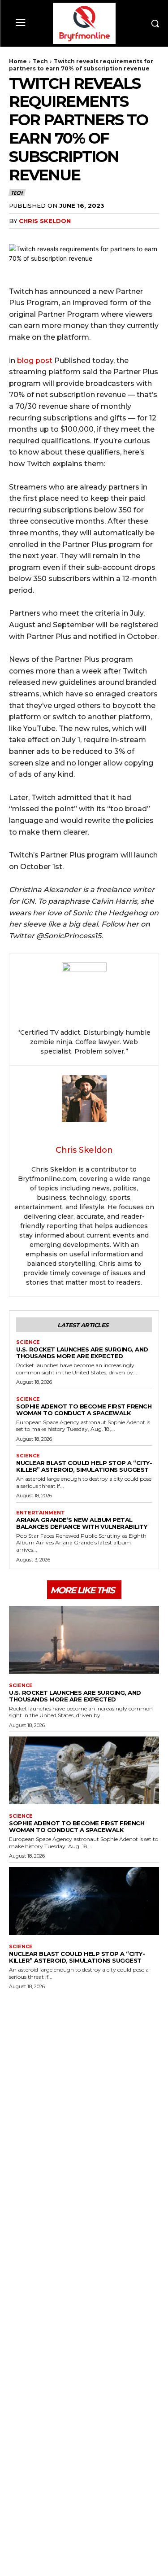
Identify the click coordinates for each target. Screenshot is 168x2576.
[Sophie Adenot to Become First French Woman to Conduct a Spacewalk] (84, 1770)
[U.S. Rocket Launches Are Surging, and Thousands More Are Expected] (84, 1640)
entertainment (41, 1513)
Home (18, 61)
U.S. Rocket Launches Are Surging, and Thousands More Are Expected (82, 1353)
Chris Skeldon (45, 221)
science (28, 1342)
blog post (35, 361)
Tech (40, 61)
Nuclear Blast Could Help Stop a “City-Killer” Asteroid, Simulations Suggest (84, 1466)
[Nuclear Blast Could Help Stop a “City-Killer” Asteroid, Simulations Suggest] (84, 1901)
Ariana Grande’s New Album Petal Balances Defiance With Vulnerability (82, 1523)
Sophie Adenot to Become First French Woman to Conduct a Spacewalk (84, 1410)
